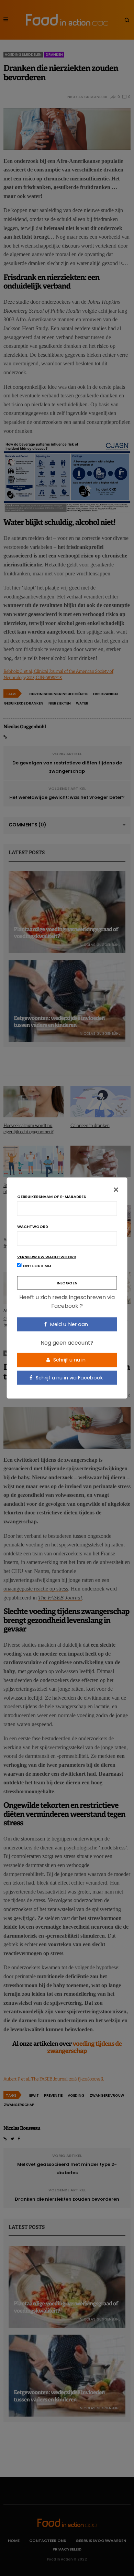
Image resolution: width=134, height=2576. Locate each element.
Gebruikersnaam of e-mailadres (52, 1196)
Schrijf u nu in (69, 1360)
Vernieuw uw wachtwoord (47, 1257)
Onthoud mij (36, 1265)
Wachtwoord (33, 1226)
